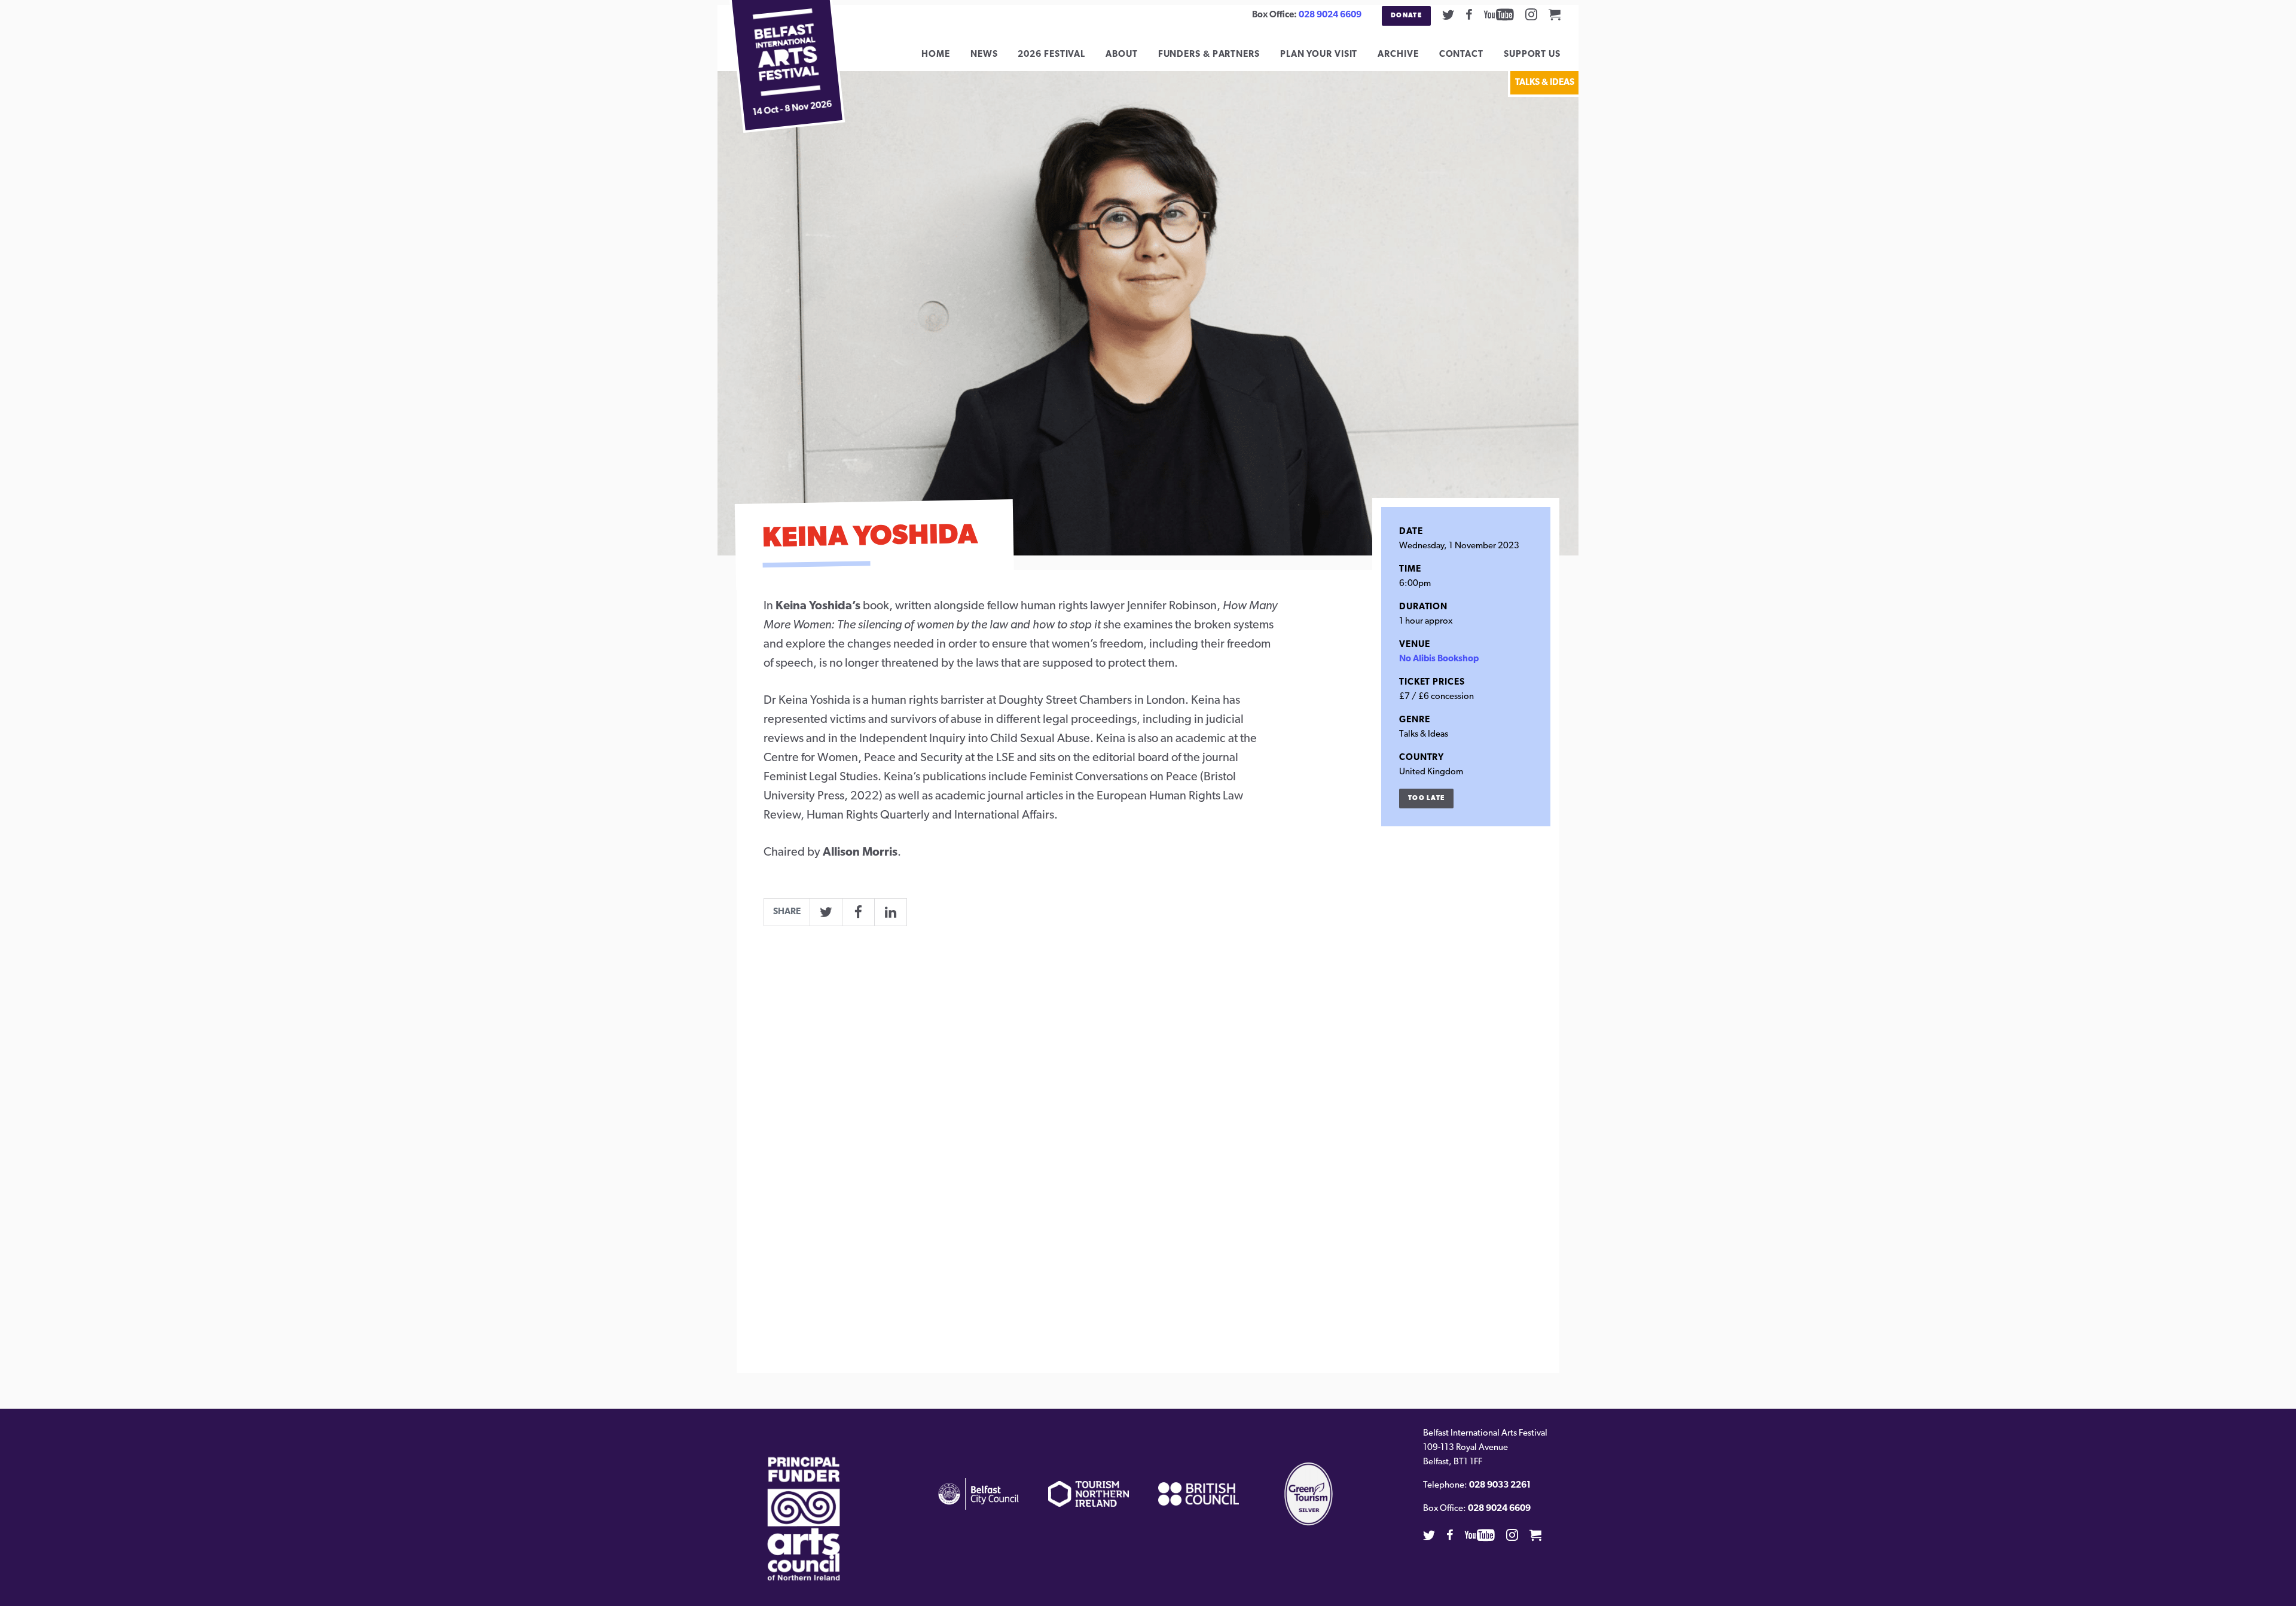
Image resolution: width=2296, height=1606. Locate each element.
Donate (1406, 16)
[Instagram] (1531, 14)
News (984, 55)
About (1122, 55)
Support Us (1532, 55)
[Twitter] (1448, 14)
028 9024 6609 (1330, 15)
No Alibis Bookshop (1439, 659)
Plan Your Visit (1319, 55)
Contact (1461, 55)
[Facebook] (1469, 14)
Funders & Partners (1209, 55)
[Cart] (1555, 14)
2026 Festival (1051, 55)
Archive (1398, 55)
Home (936, 55)
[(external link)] (804, 1519)
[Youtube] (1499, 14)
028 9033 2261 (1500, 1486)
